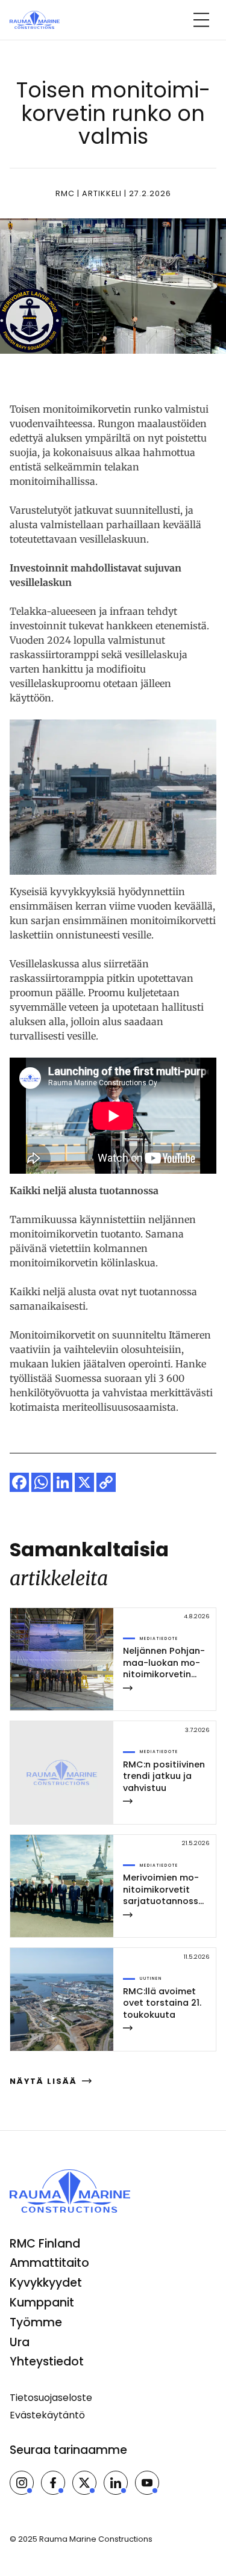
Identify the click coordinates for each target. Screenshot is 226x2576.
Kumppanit (42, 2303)
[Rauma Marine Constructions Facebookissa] (53, 2483)
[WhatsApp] (41, 1482)
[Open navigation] (201, 20)
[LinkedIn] (63, 1482)
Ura (20, 2342)
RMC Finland (45, 2244)
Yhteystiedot (47, 2362)
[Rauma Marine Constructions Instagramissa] (22, 2483)
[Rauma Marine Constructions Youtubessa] (147, 2483)
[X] (84, 1482)
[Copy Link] (106, 1482)
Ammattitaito (49, 2263)
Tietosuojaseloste (51, 2398)
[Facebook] (19, 1482)
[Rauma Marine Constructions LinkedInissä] (116, 2483)
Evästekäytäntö (47, 2415)
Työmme (36, 2322)
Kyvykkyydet (46, 2283)
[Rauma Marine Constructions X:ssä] (84, 2483)
